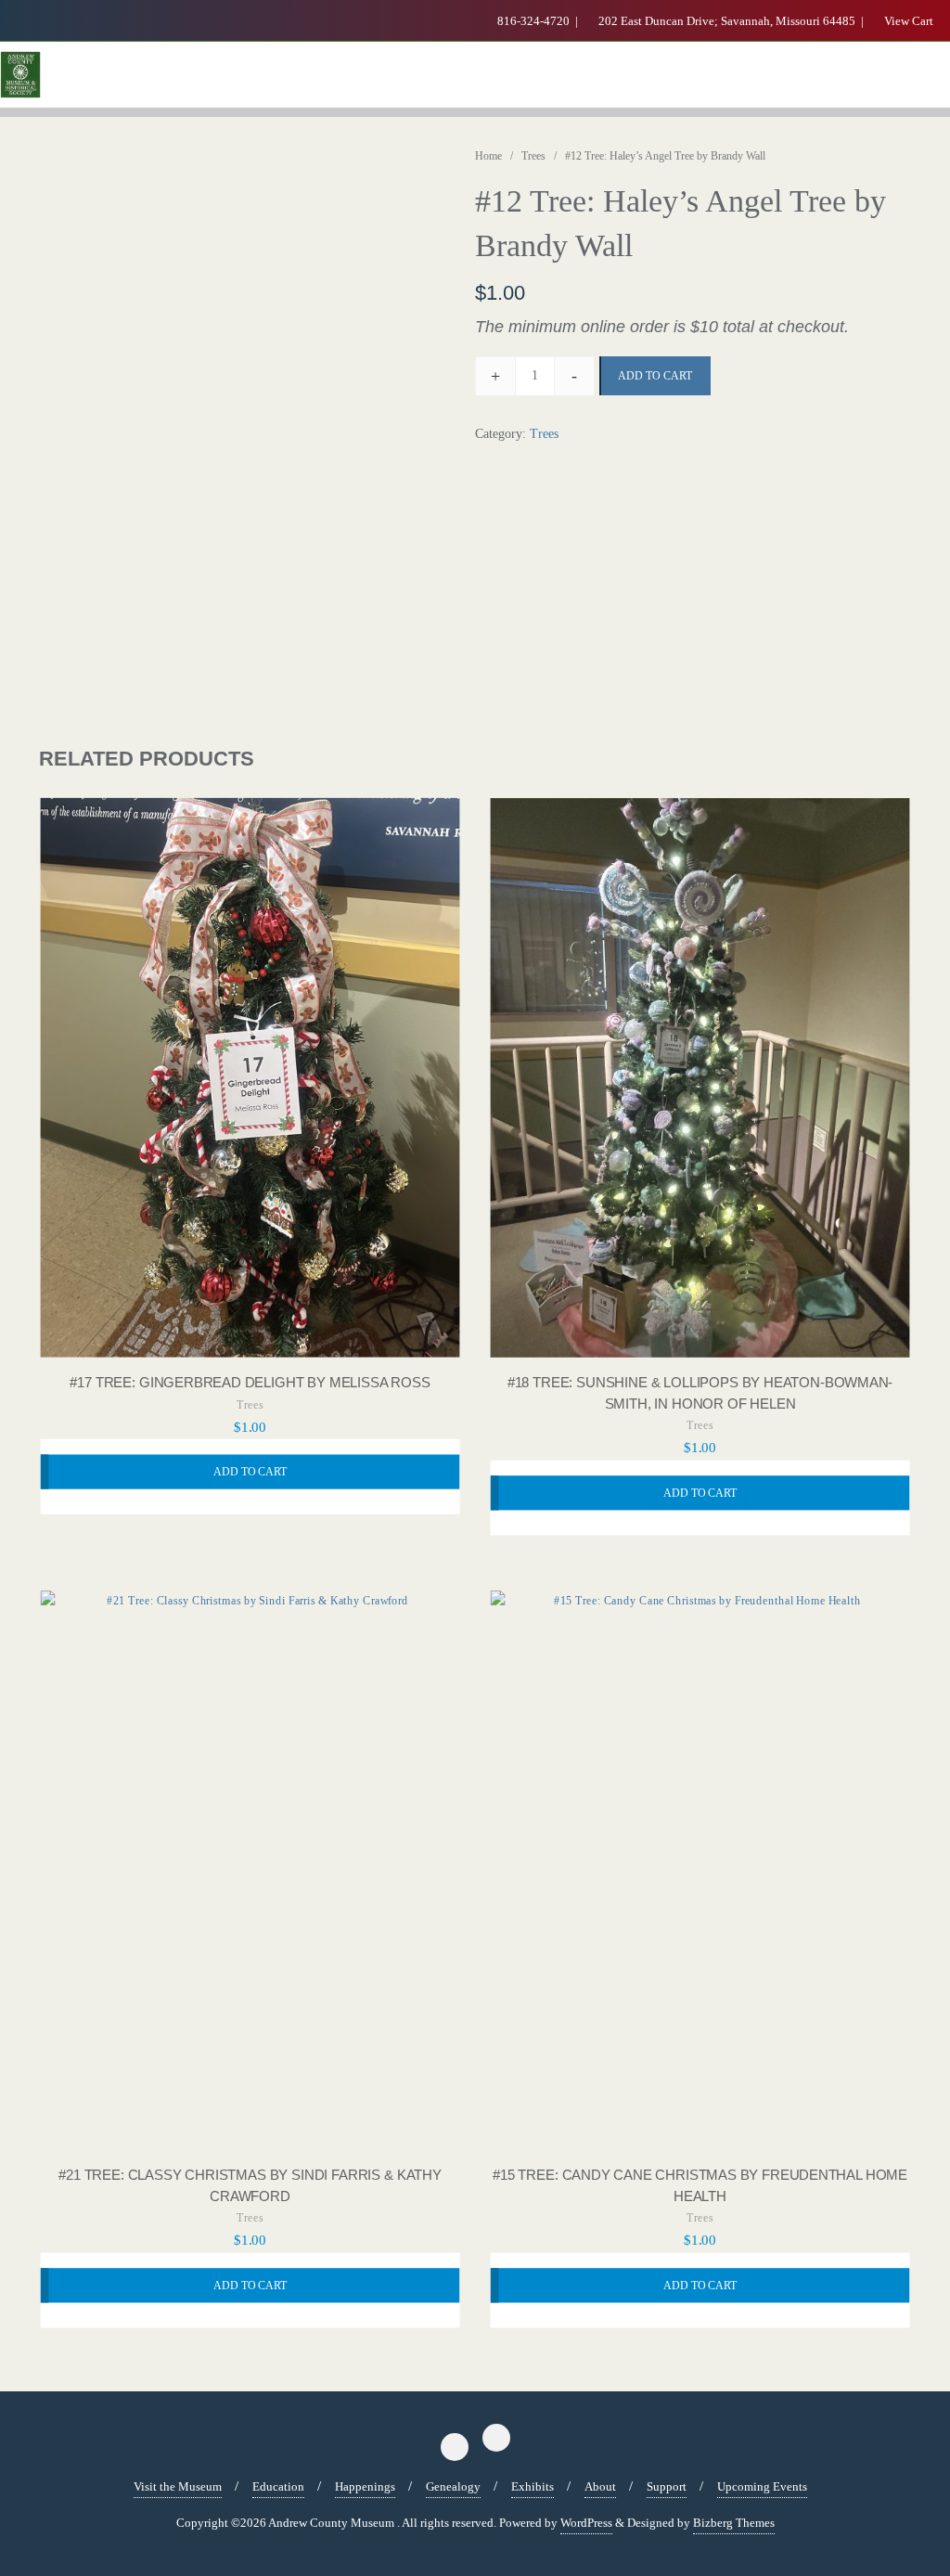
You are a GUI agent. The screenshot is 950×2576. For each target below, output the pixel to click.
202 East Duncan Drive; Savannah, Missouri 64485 (727, 21)
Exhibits (533, 2486)
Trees (533, 156)
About (600, 2486)
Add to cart (655, 376)
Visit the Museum (178, 2486)
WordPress (586, 2523)
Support (667, 2486)
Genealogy (453, 2486)
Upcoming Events (762, 2486)
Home (488, 156)
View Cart (907, 21)
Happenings (365, 2486)
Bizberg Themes (734, 2523)
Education (278, 2486)
